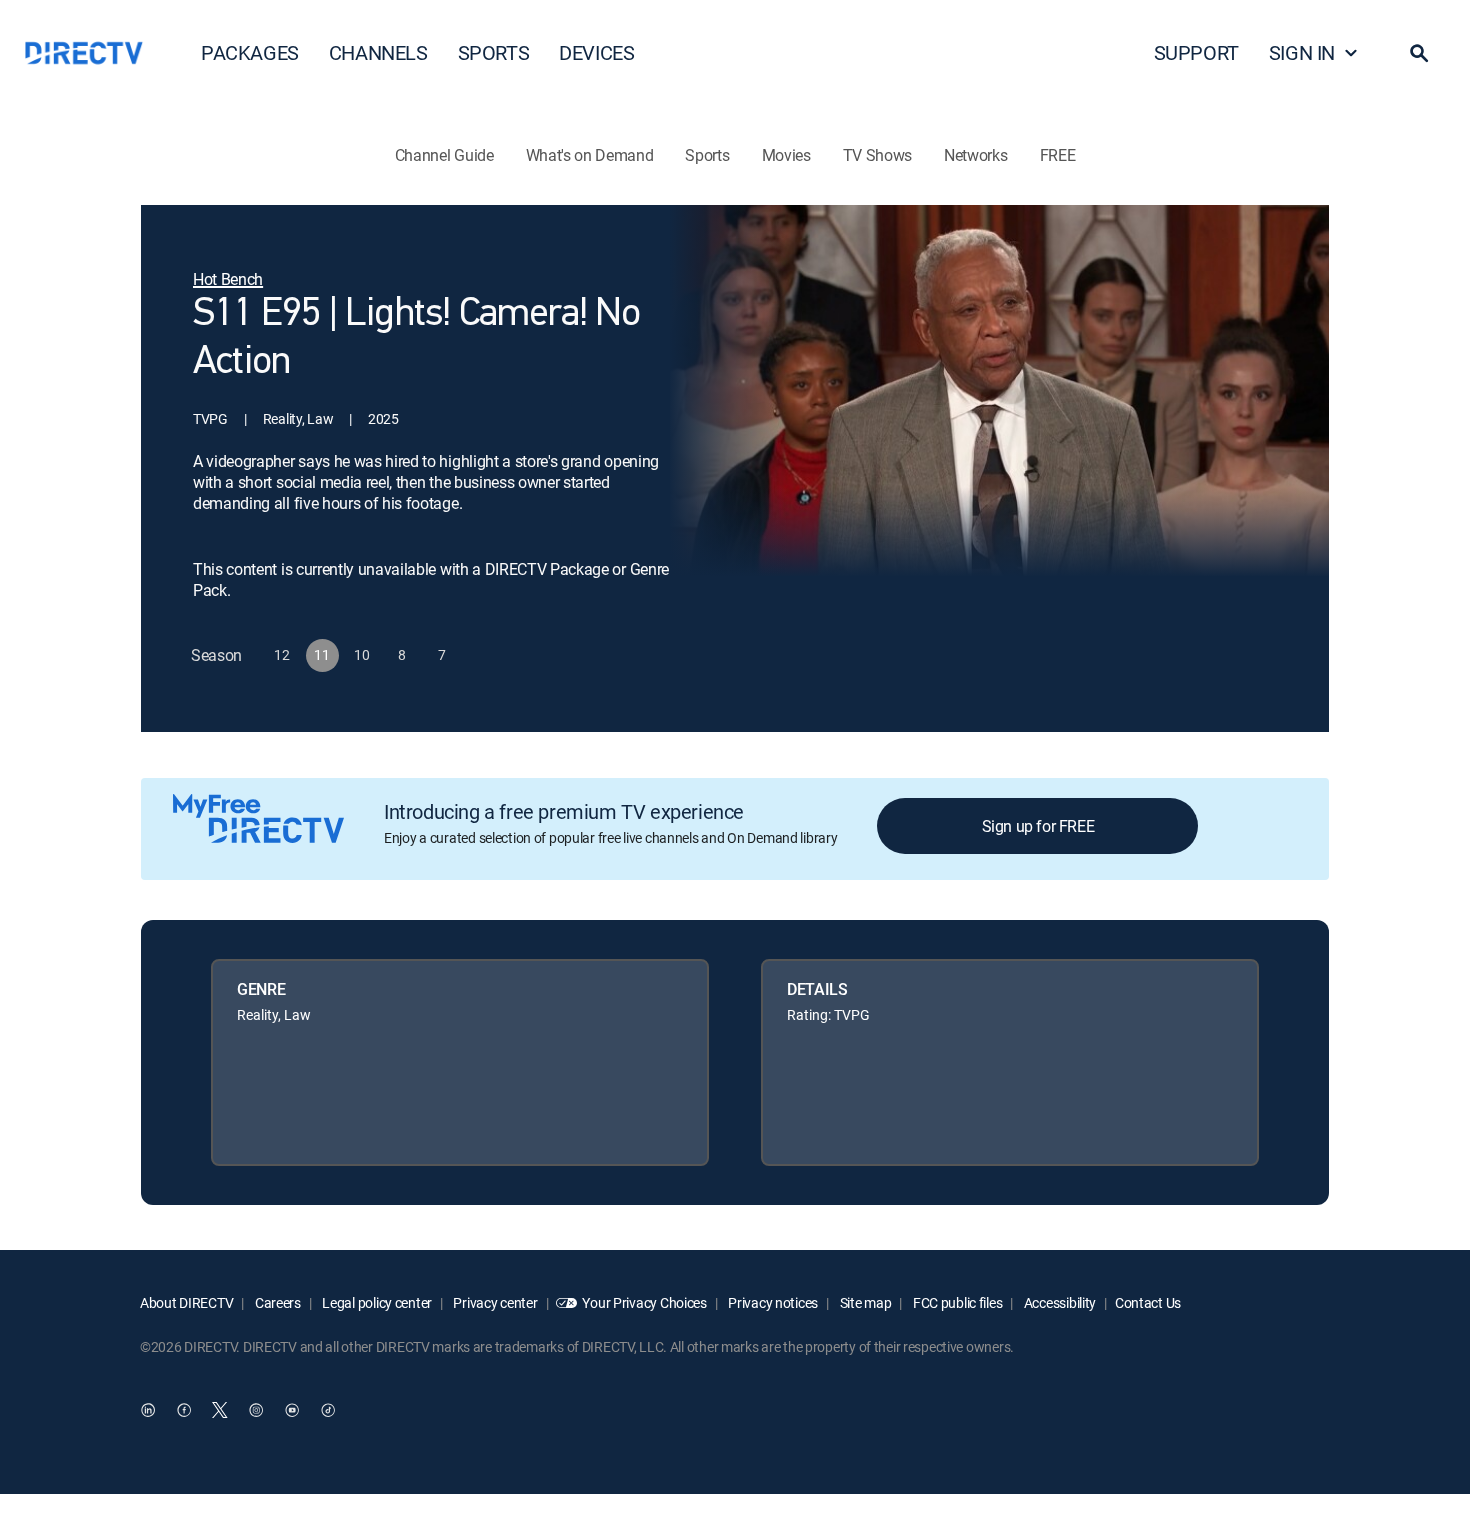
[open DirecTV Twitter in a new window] (220, 1410)
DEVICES (596, 52)
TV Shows (877, 155)
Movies (786, 155)
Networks (975, 155)
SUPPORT (1196, 52)
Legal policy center (376, 1302)
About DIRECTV (186, 1302)
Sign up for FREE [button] (1038, 826)
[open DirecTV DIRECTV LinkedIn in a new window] (148, 1410)
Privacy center (494, 1302)
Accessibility (1058, 1302)
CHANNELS (378, 52)
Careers (276, 1302)
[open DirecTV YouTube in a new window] (292, 1410)
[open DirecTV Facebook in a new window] (184, 1410)
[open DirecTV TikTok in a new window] (328, 1410)
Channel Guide (444, 155)
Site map (864, 1302)
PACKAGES (250, 52)
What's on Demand (590, 155)
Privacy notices (772, 1302)
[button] (1419, 53)
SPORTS (494, 52)
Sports (707, 155)
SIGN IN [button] (1302, 52)
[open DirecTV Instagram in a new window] (256, 1410)
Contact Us (1148, 1302)
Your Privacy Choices (644, 1302)
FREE (1058, 155)
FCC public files (956, 1302)
